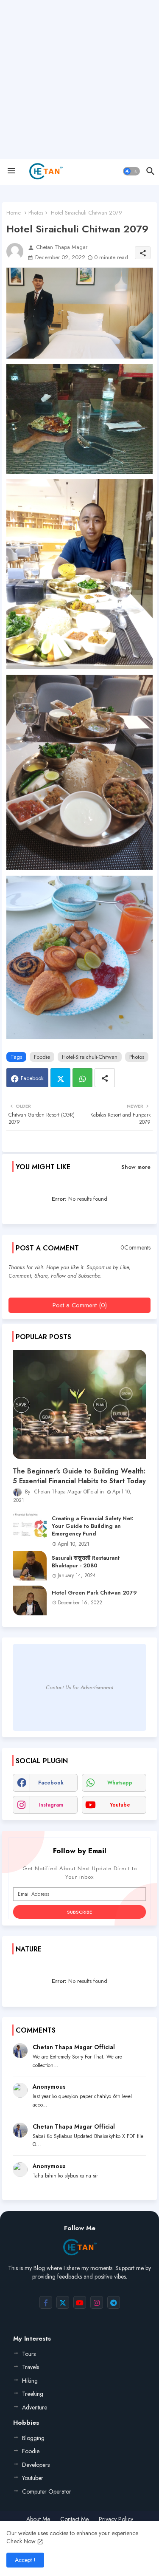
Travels (31, 2367)
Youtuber (33, 2478)
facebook (51, 1783)
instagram (51, 1805)
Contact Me (74, 2519)
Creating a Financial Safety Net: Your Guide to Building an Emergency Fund (93, 1526)
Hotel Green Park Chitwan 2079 (94, 1593)
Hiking (30, 2381)
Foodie (42, 1057)
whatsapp (120, 1783)
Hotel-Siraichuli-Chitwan (90, 1057)
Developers (36, 2465)
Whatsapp (82, 1078)
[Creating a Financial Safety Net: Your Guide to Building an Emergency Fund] (30, 1526)
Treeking (33, 2394)
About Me (38, 2519)
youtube (120, 1805)
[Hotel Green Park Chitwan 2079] (30, 1600)
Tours (29, 2354)
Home (14, 213)
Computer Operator (47, 2491)
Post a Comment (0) (80, 1305)
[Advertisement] (79, 80)
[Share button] (105, 1078)
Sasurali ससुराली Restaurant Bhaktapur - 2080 (86, 1562)
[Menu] (11, 171)
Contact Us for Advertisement (79, 1687)
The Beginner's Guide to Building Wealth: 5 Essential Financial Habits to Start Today (79, 1476)
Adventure (35, 2407)
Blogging (33, 2438)
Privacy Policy (116, 2519)
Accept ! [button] (25, 2560)
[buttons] (46, 2302)
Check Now (21, 2541)
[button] (131, 171)
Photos (36, 213)
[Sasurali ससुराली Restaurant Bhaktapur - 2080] (30, 1566)
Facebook (32, 1078)
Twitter (60, 1078)
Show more (136, 1167)
